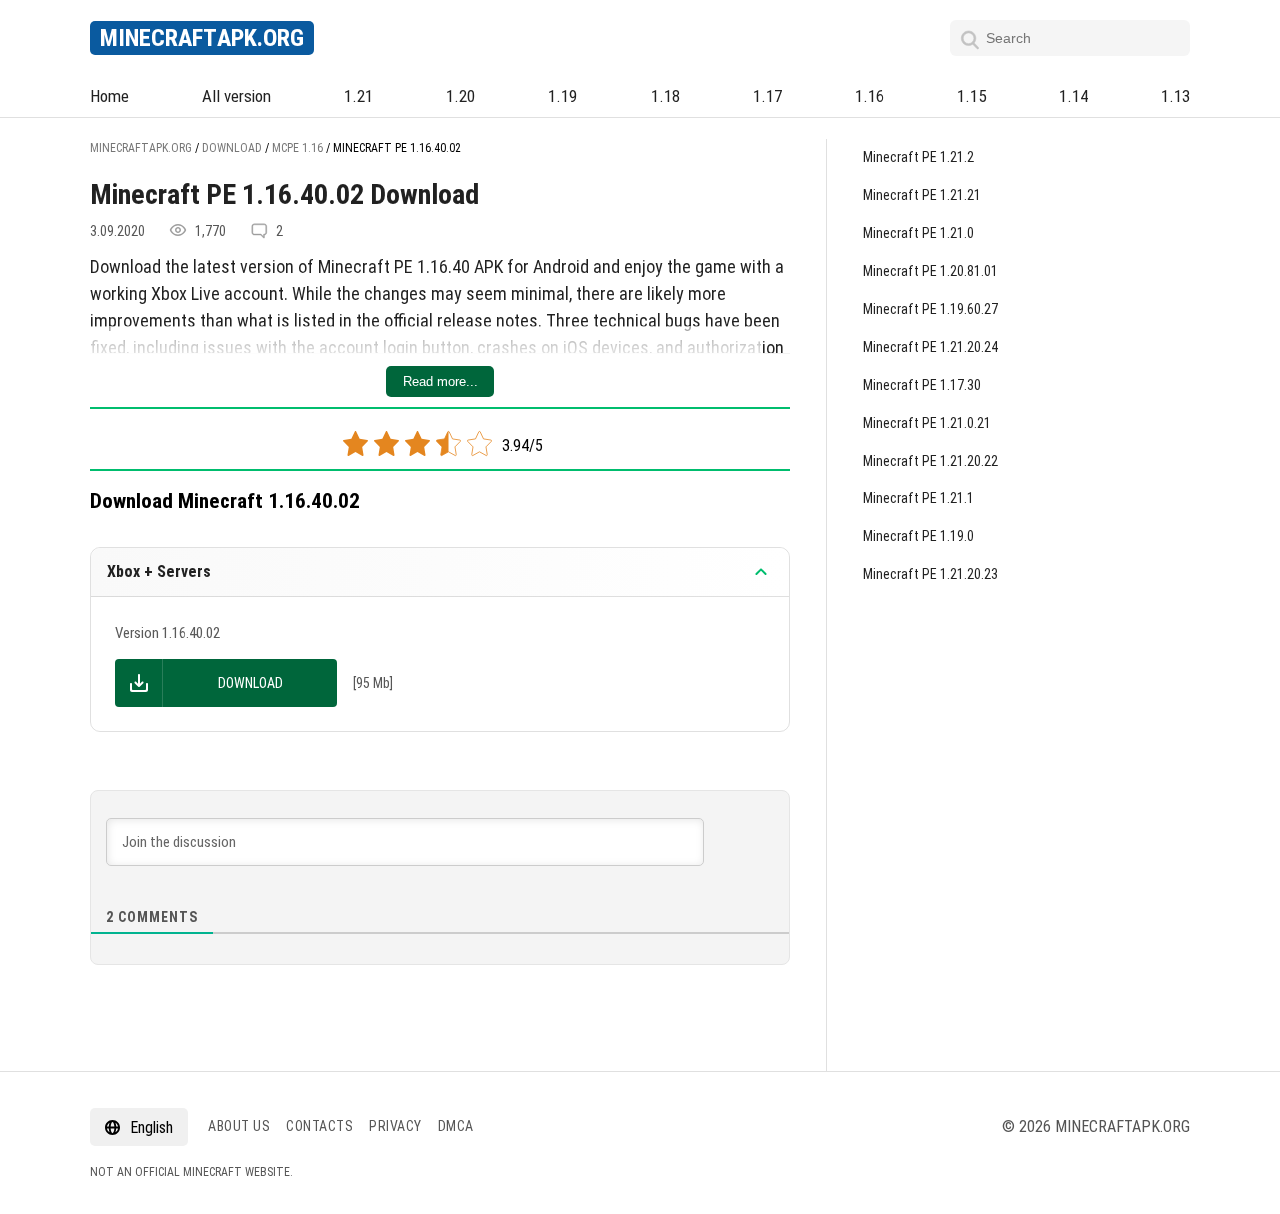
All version (236, 96)
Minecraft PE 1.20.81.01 (930, 271)
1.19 (562, 96)
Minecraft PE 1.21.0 (918, 233)
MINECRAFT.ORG (202, 38)
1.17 (767, 96)
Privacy (395, 1126)
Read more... (440, 381)
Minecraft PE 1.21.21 (922, 195)
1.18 (665, 96)
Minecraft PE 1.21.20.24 (930, 347)
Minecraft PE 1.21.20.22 (930, 461)
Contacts (319, 1126)
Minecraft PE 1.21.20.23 (930, 574)
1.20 (460, 96)
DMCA (456, 1126)
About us (239, 1126)
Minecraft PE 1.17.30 (922, 385)
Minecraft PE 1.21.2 (918, 157)
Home (109, 96)
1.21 (358, 96)
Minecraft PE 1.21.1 (918, 498)
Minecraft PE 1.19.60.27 (930, 309)
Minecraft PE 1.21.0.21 (927, 423)
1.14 (1073, 96)
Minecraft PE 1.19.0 (918, 536)
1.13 (1175, 96)
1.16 (869, 96)
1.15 (971, 96)
